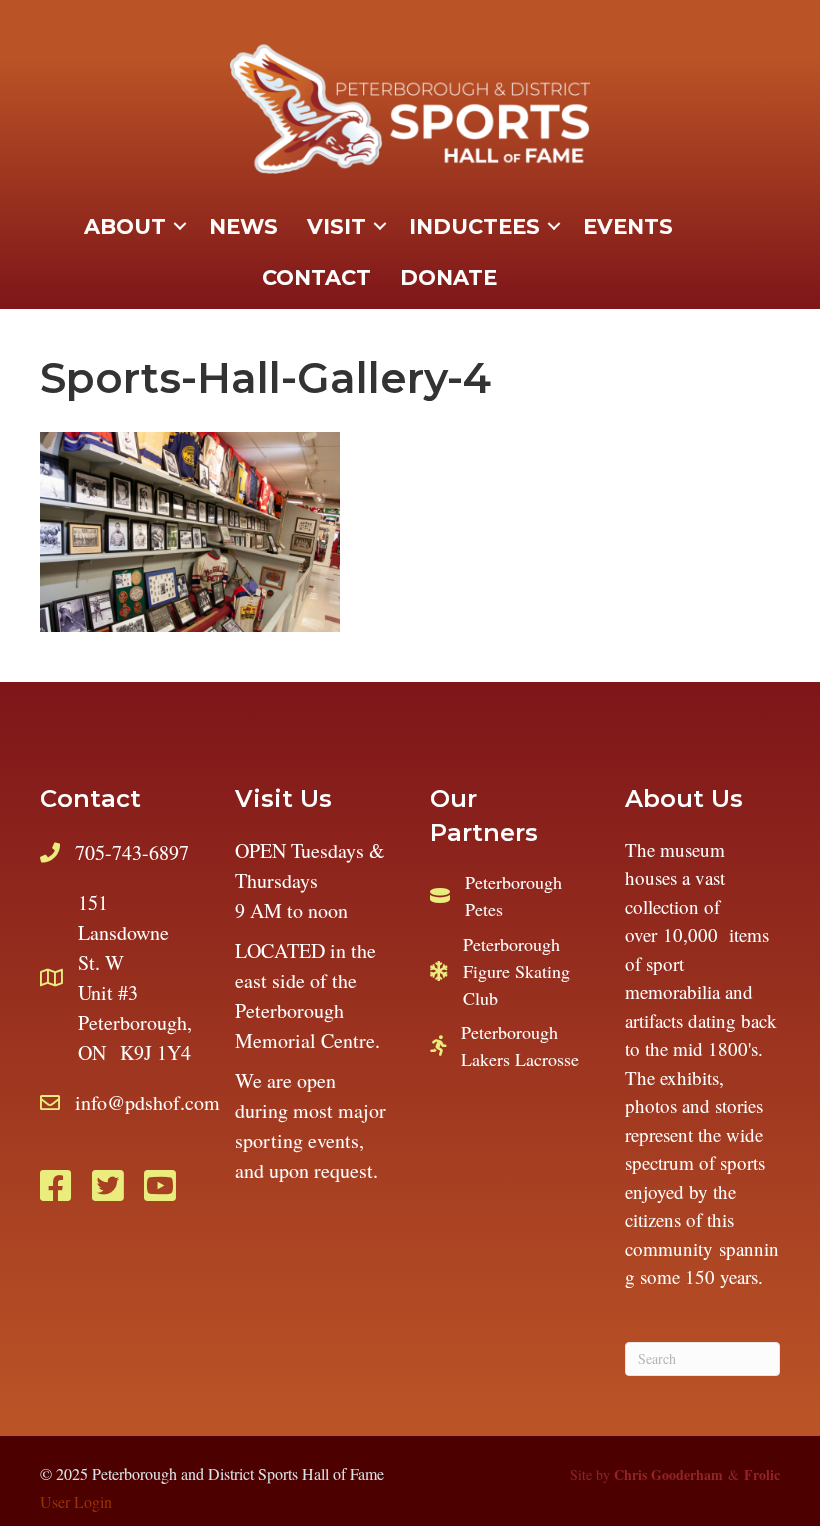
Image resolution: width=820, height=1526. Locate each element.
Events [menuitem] (628, 226)
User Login (76, 1501)
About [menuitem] (125, 226)
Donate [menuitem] (448, 277)
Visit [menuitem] (336, 226)
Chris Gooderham (668, 1474)
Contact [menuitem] (316, 277)
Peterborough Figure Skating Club (516, 971)
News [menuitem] (243, 226)
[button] (180, 227)
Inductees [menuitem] (474, 226)
